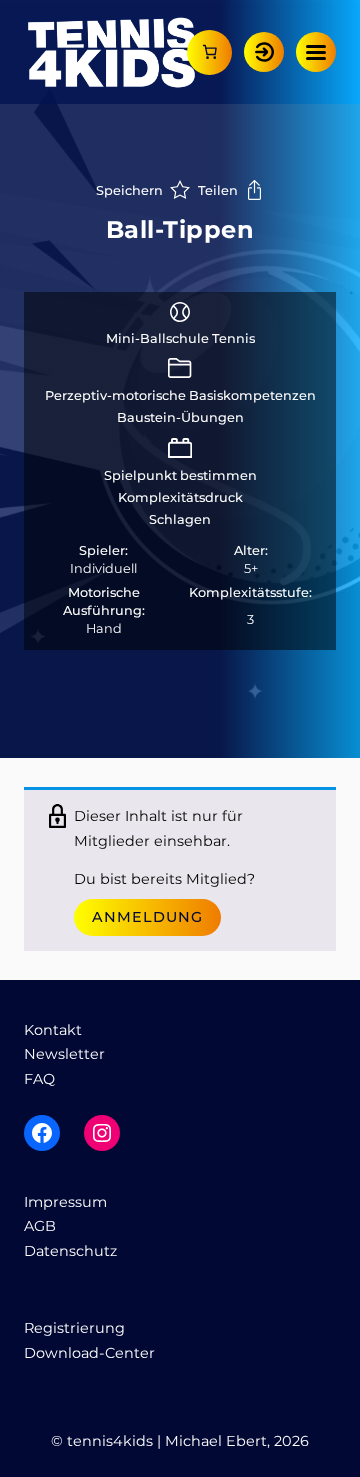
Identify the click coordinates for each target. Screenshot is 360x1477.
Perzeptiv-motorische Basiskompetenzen (180, 395)
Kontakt (53, 1030)
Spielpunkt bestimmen (180, 475)
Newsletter (64, 1054)
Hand (104, 628)
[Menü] (316, 52)
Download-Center (89, 1353)
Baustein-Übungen (180, 417)
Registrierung (74, 1328)
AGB (40, 1226)
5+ (251, 568)
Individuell (103, 568)
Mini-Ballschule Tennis (180, 338)
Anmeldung (147, 917)
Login (264, 52)
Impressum (65, 1202)
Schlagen (180, 519)
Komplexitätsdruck (180, 497)
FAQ (39, 1079)
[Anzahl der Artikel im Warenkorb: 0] (209, 52)
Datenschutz (70, 1251)
